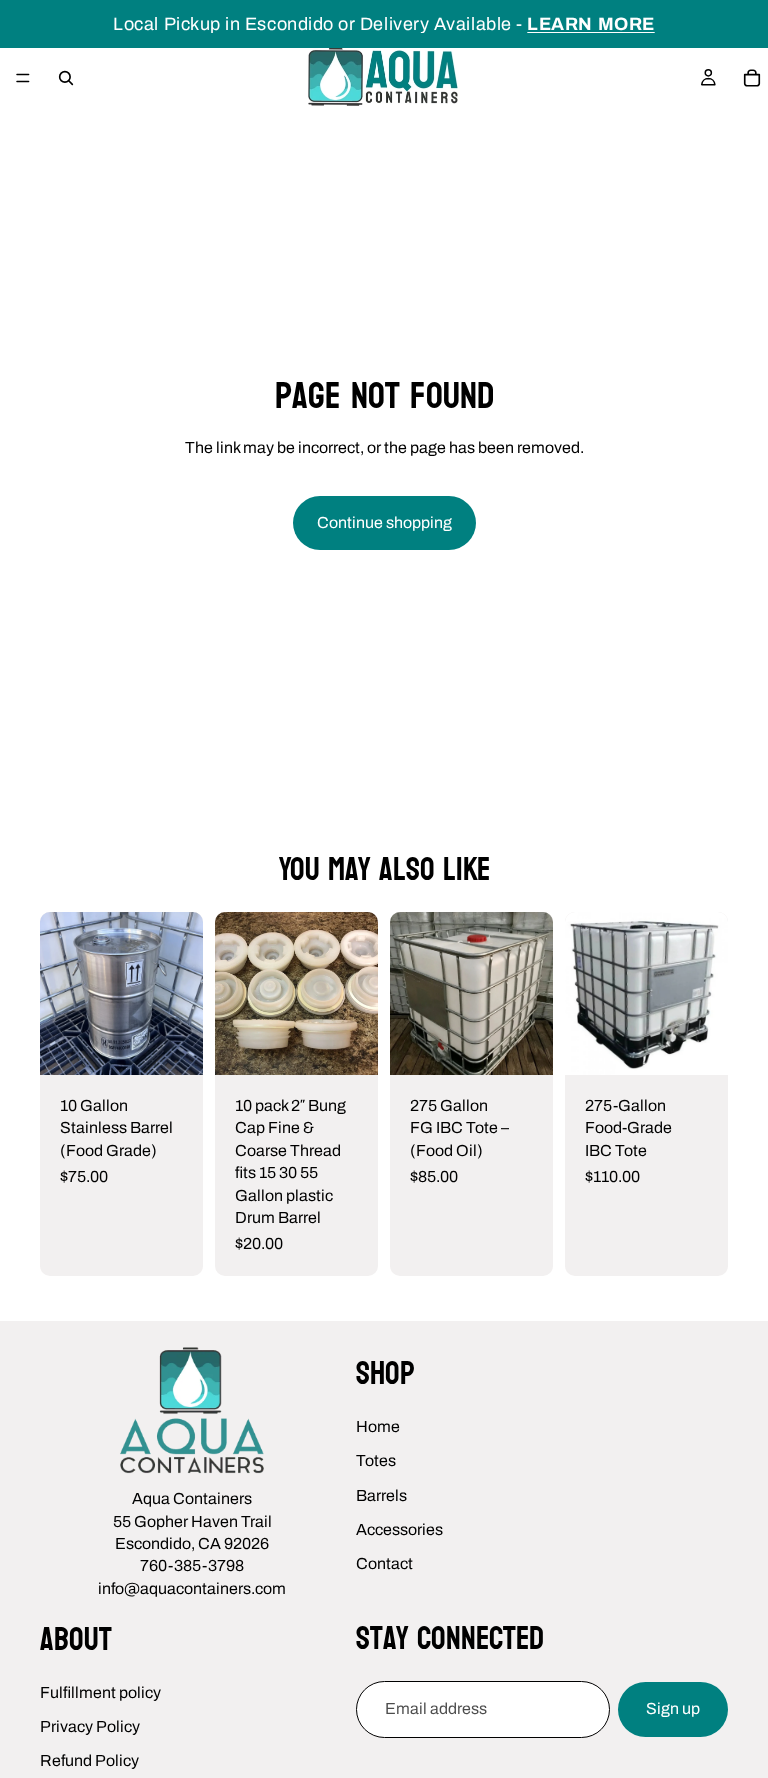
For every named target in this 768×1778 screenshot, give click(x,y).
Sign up (673, 1708)
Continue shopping (384, 522)
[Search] (66, 78)
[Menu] (23, 78)
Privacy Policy (90, 1726)
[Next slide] (356, 993)
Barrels (381, 1494)
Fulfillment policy (100, 1691)
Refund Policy (89, 1760)
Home (378, 1425)
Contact (384, 1563)
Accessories (399, 1528)
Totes (376, 1460)
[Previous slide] (237, 993)
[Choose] (697, 1044)
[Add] (172, 1044)
